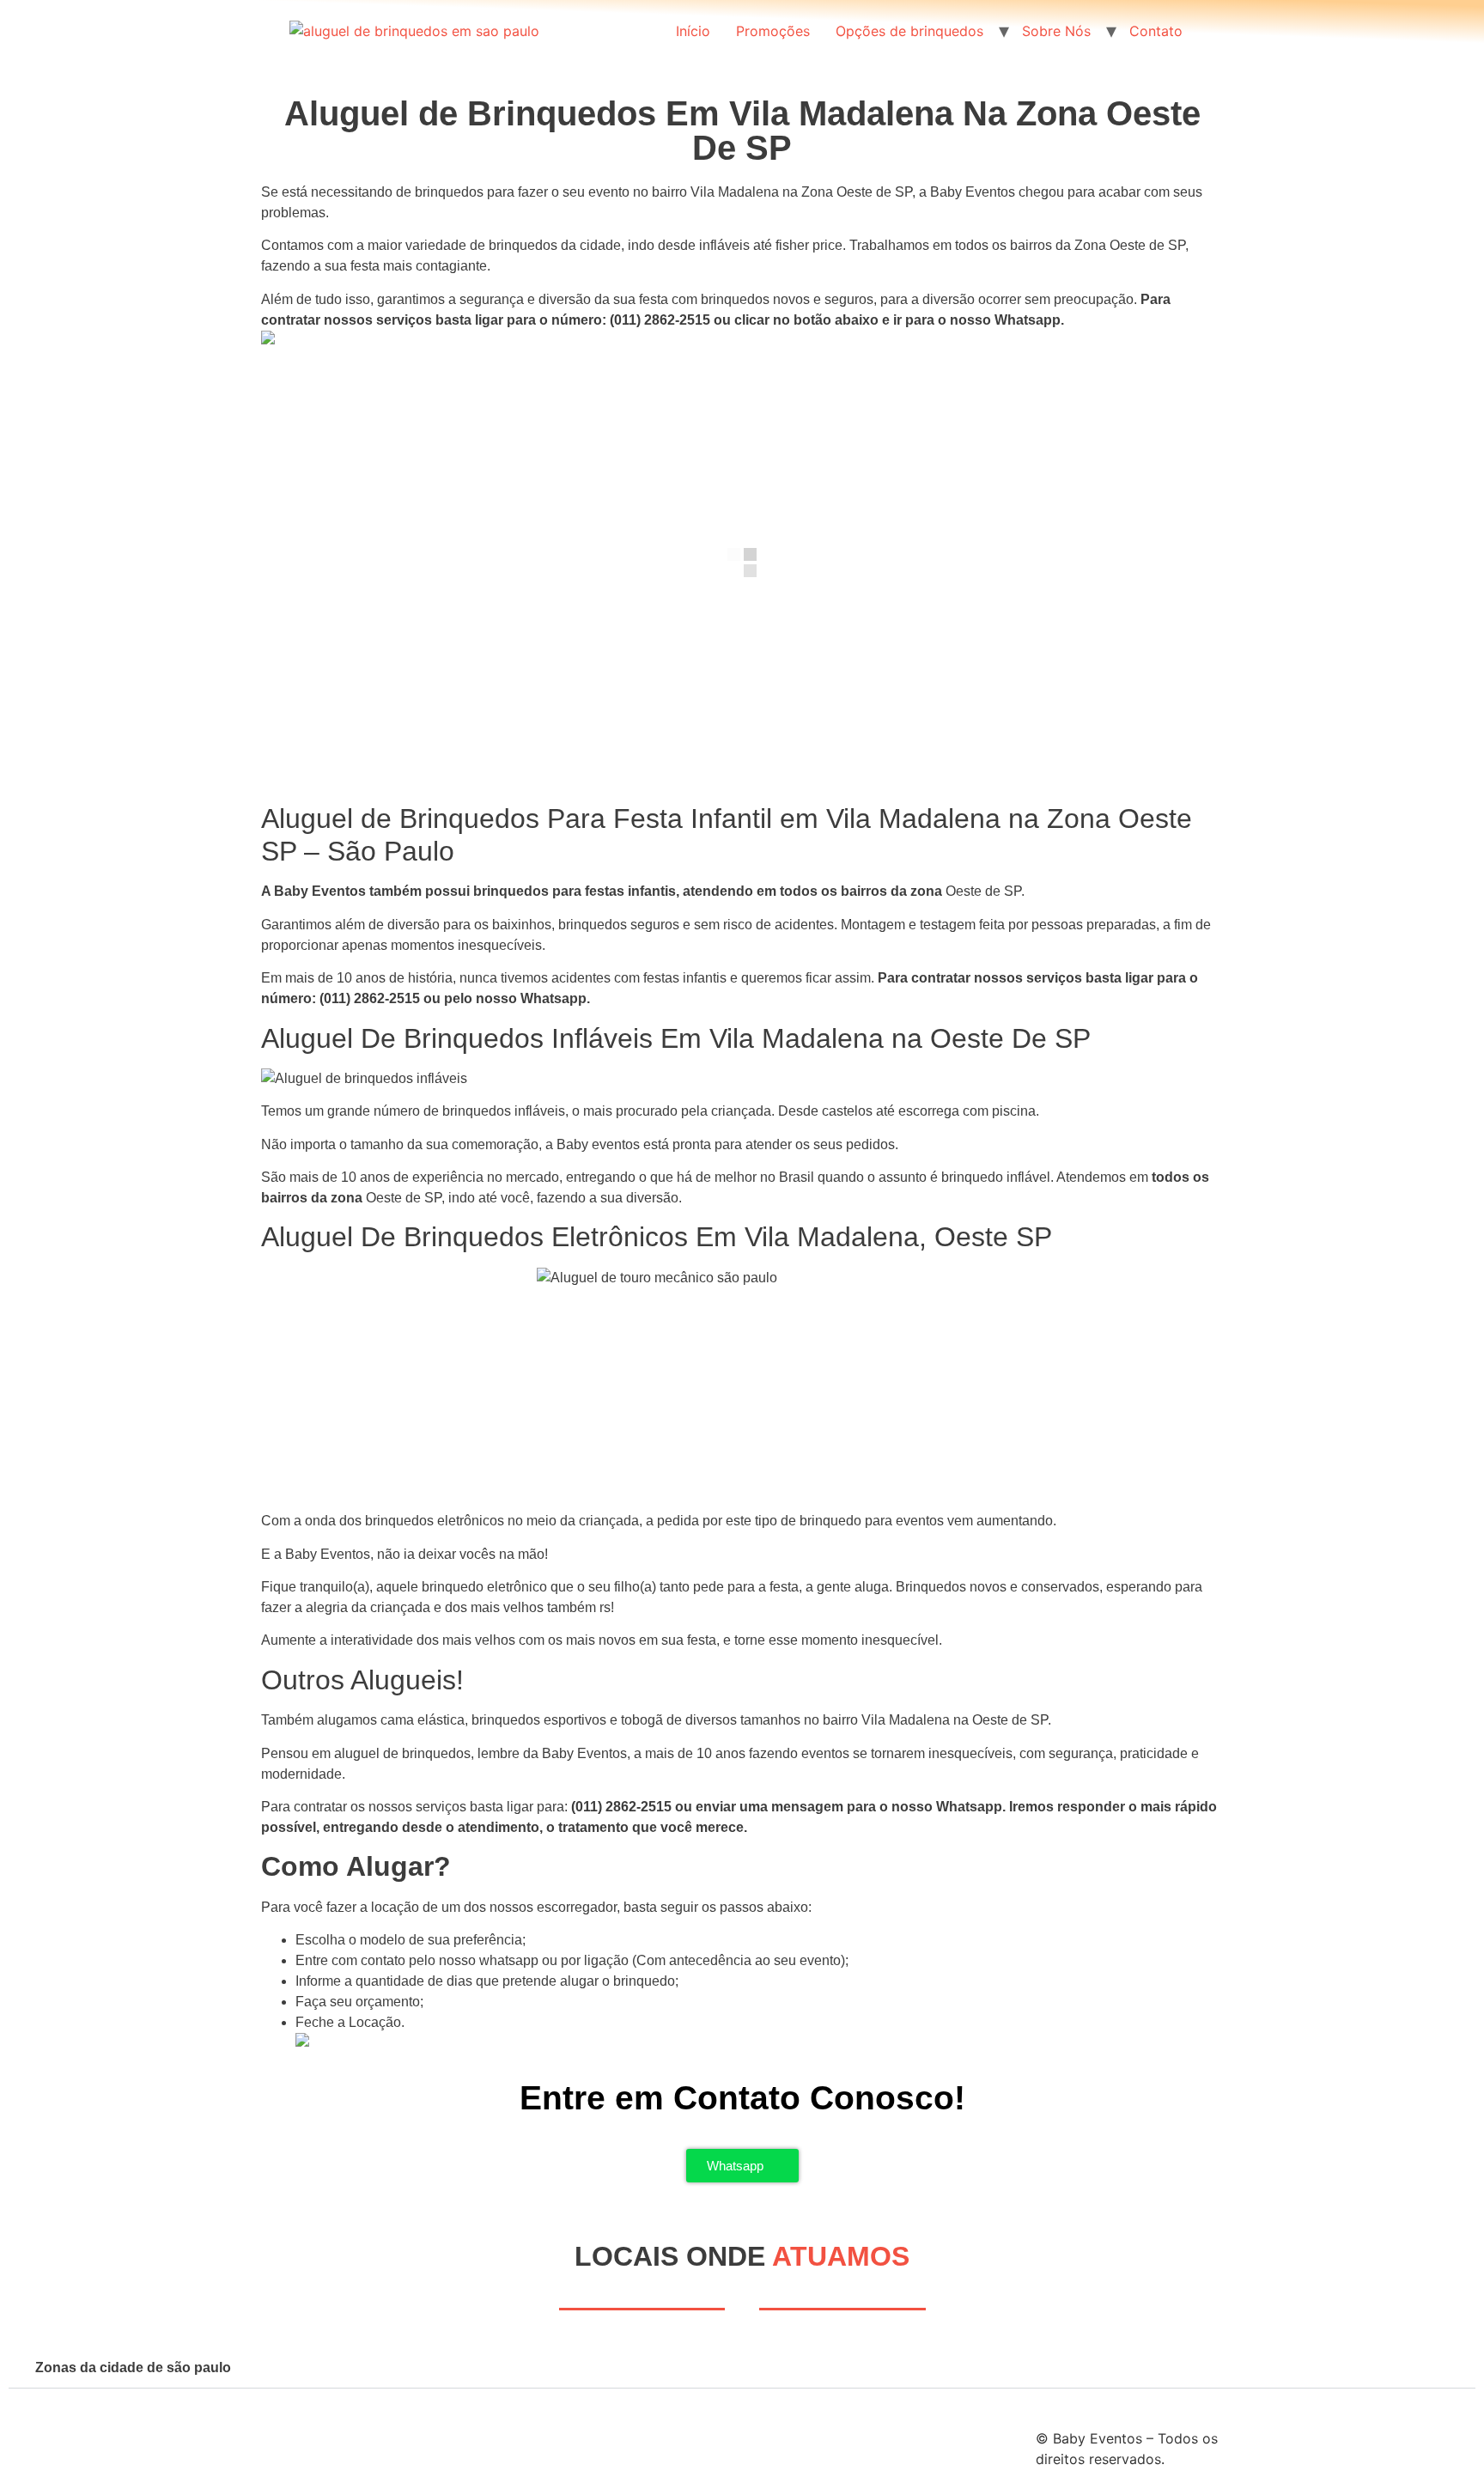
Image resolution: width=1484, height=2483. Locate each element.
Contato (1156, 31)
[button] (742, 2368)
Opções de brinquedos (909, 31)
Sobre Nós (1056, 31)
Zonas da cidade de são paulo (133, 2367)
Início (693, 31)
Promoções (773, 31)
